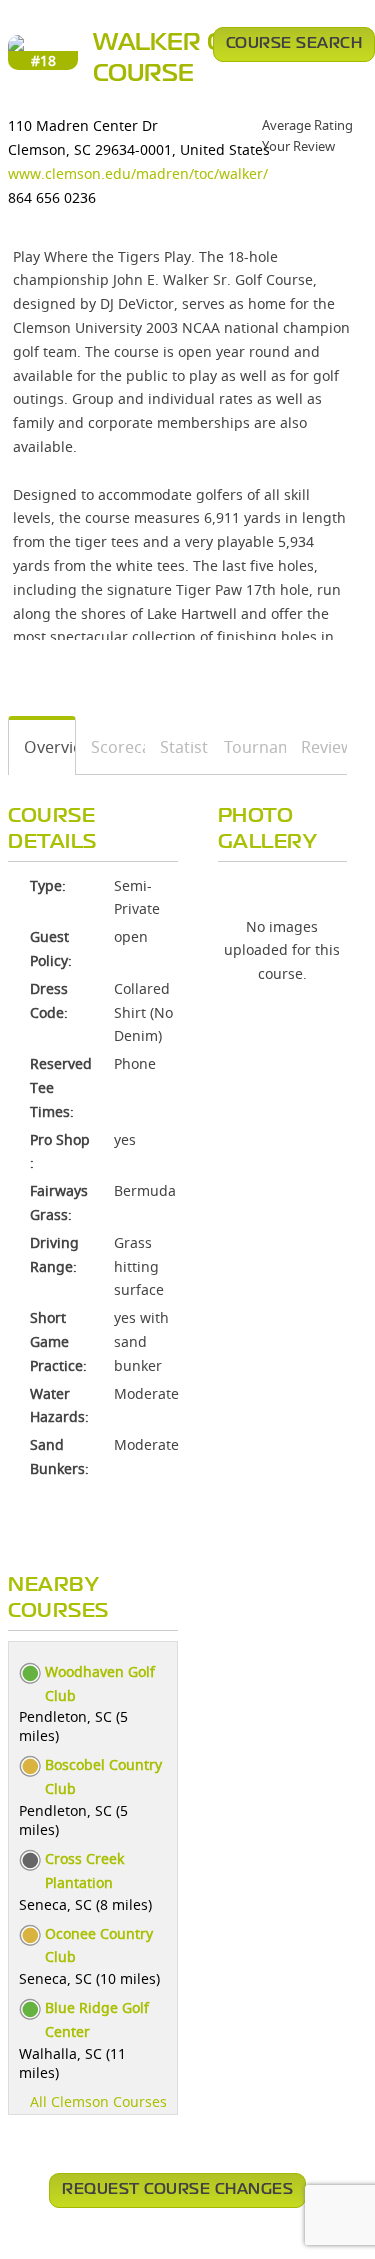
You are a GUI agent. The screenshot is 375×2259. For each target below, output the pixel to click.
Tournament (248, 747)
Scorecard (111, 747)
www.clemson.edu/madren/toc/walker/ (138, 173)
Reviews (317, 747)
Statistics (177, 747)
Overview (42, 747)
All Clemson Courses (98, 2101)
